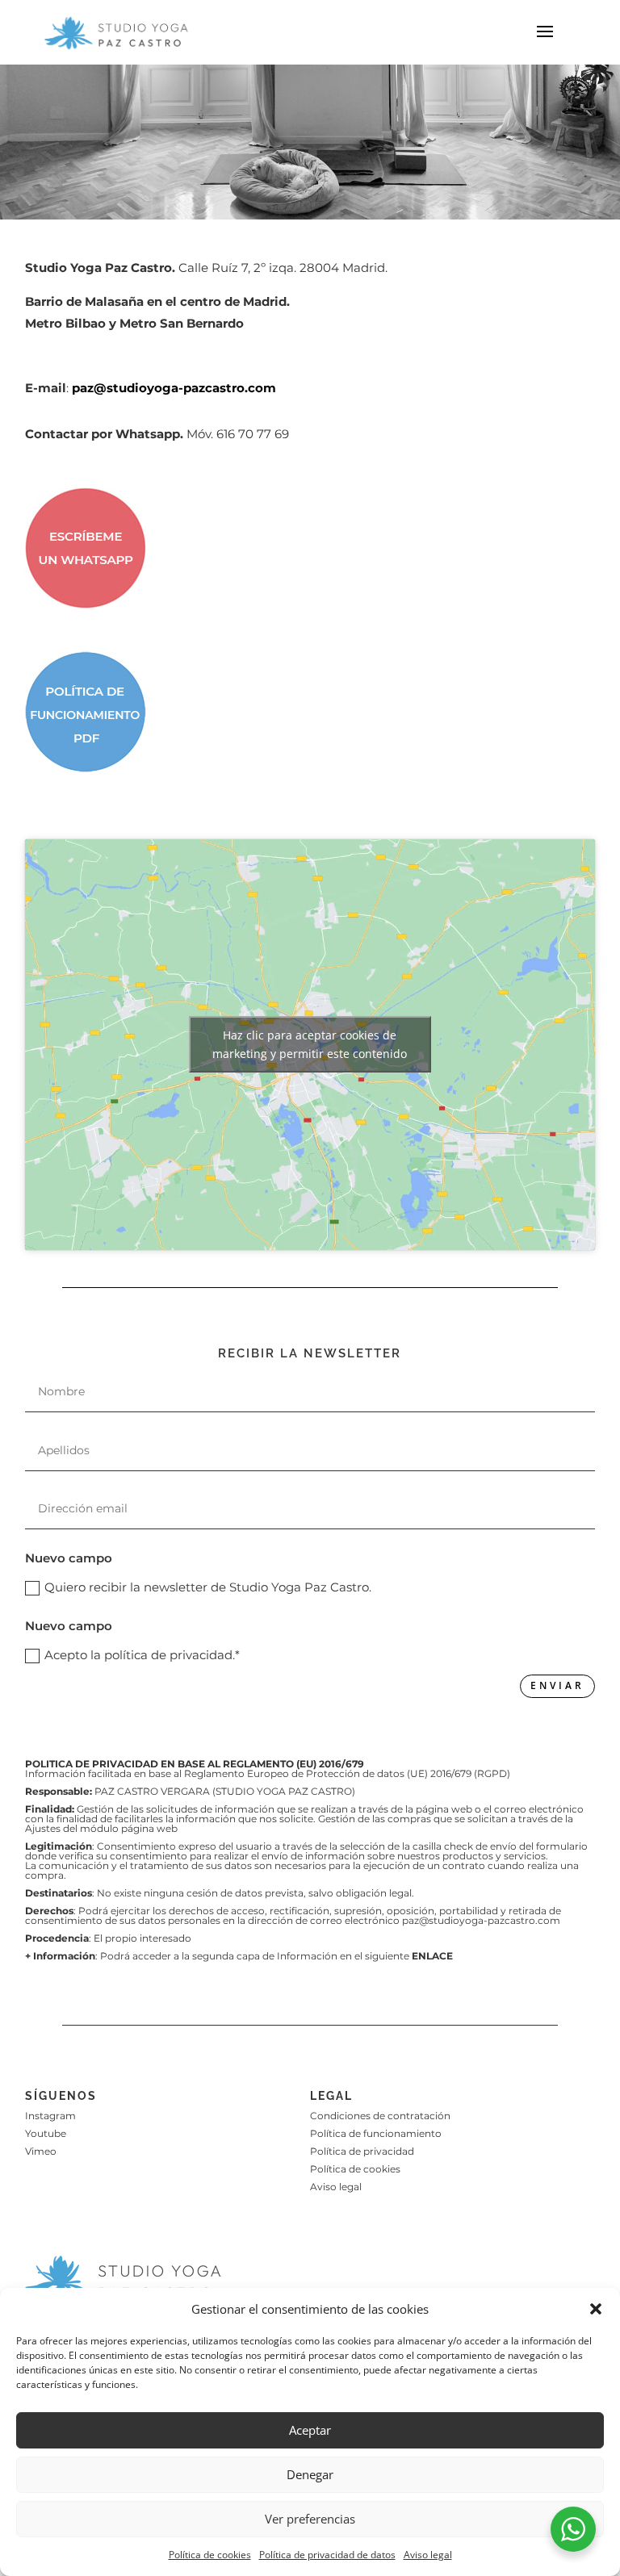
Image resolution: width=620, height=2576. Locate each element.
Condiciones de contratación (380, 2116)
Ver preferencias (310, 2519)
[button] (596, 2309)
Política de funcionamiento (376, 2133)
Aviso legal (428, 2555)
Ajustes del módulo (73, 1828)
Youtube (46, 2133)
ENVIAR (557, 1685)
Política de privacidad (362, 2151)
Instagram (50, 2116)
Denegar (310, 2474)
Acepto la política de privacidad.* (142, 1655)
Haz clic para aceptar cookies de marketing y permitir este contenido (310, 1044)
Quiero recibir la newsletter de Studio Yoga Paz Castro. (208, 1587)
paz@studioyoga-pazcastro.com (174, 388)
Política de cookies (210, 2555)
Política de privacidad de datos (327, 2555)
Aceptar (310, 2430)
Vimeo (41, 2151)
